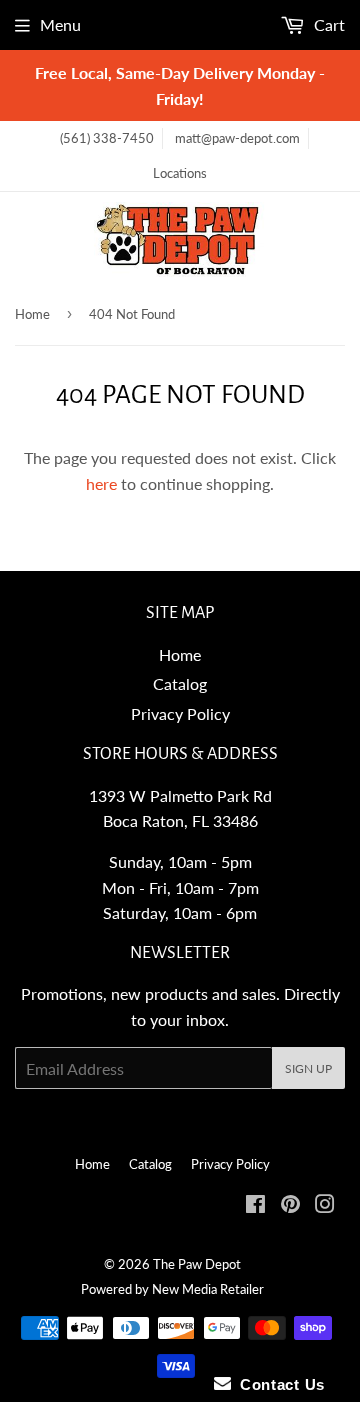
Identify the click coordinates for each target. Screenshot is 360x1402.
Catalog (180, 683)
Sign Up (308, 1068)
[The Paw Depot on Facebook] (255, 1205)
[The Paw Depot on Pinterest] (290, 1205)
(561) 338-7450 (107, 138)
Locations (180, 173)
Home (32, 314)
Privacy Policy (180, 713)
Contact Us (278, 1384)
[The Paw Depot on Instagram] (325, 1205)
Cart (327, 24)
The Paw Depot (197, 1264)
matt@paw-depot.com (237, 138)
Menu (60, 24)
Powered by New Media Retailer (172, 1289)
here (101, 483)
